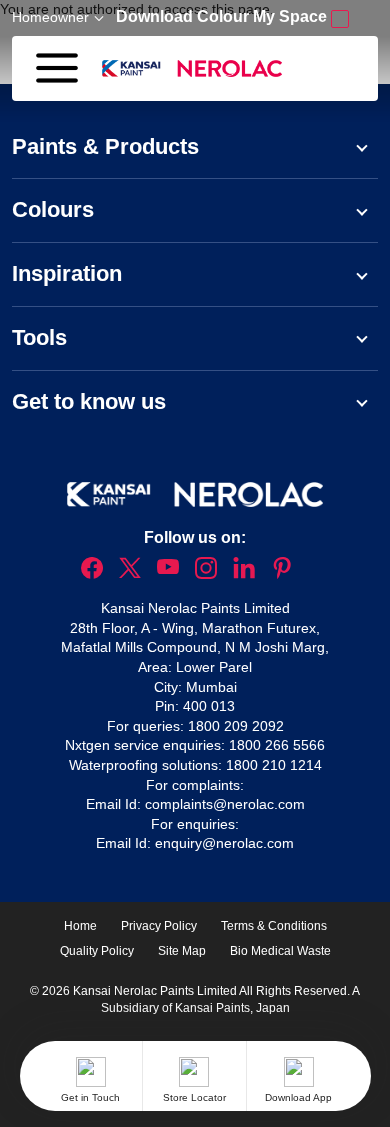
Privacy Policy (159, 926)
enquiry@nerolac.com (224, 843)
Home (80, 926)
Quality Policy (97, 951)
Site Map (182, 951)
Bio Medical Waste (280, 951)
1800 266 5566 (277, 745)
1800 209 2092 (236, 726)
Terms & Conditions (274, 926)
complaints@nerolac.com (225, 804)
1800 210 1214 (274, 765)
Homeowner (50, 17)
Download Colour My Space (223, 16)
